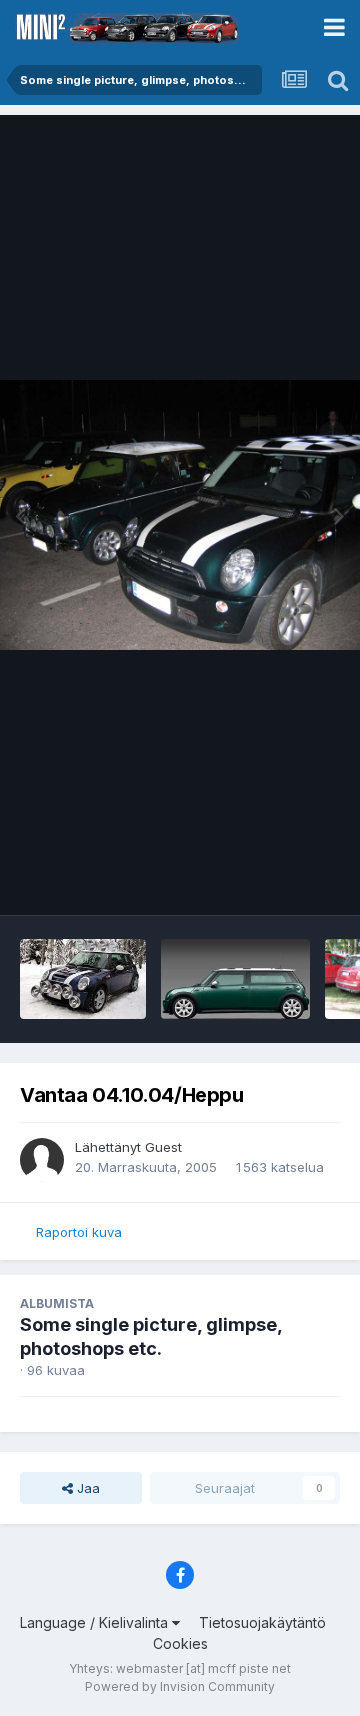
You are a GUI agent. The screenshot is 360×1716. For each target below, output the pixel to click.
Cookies (180, 1643)
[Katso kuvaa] (180, 515)
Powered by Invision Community (180, 1686)
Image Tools (277, 879)
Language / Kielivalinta (96, 1622)
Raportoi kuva (79, 1232)
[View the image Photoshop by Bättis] (83, 979)
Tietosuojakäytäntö (262, 1622)
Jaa (86, 1488)
